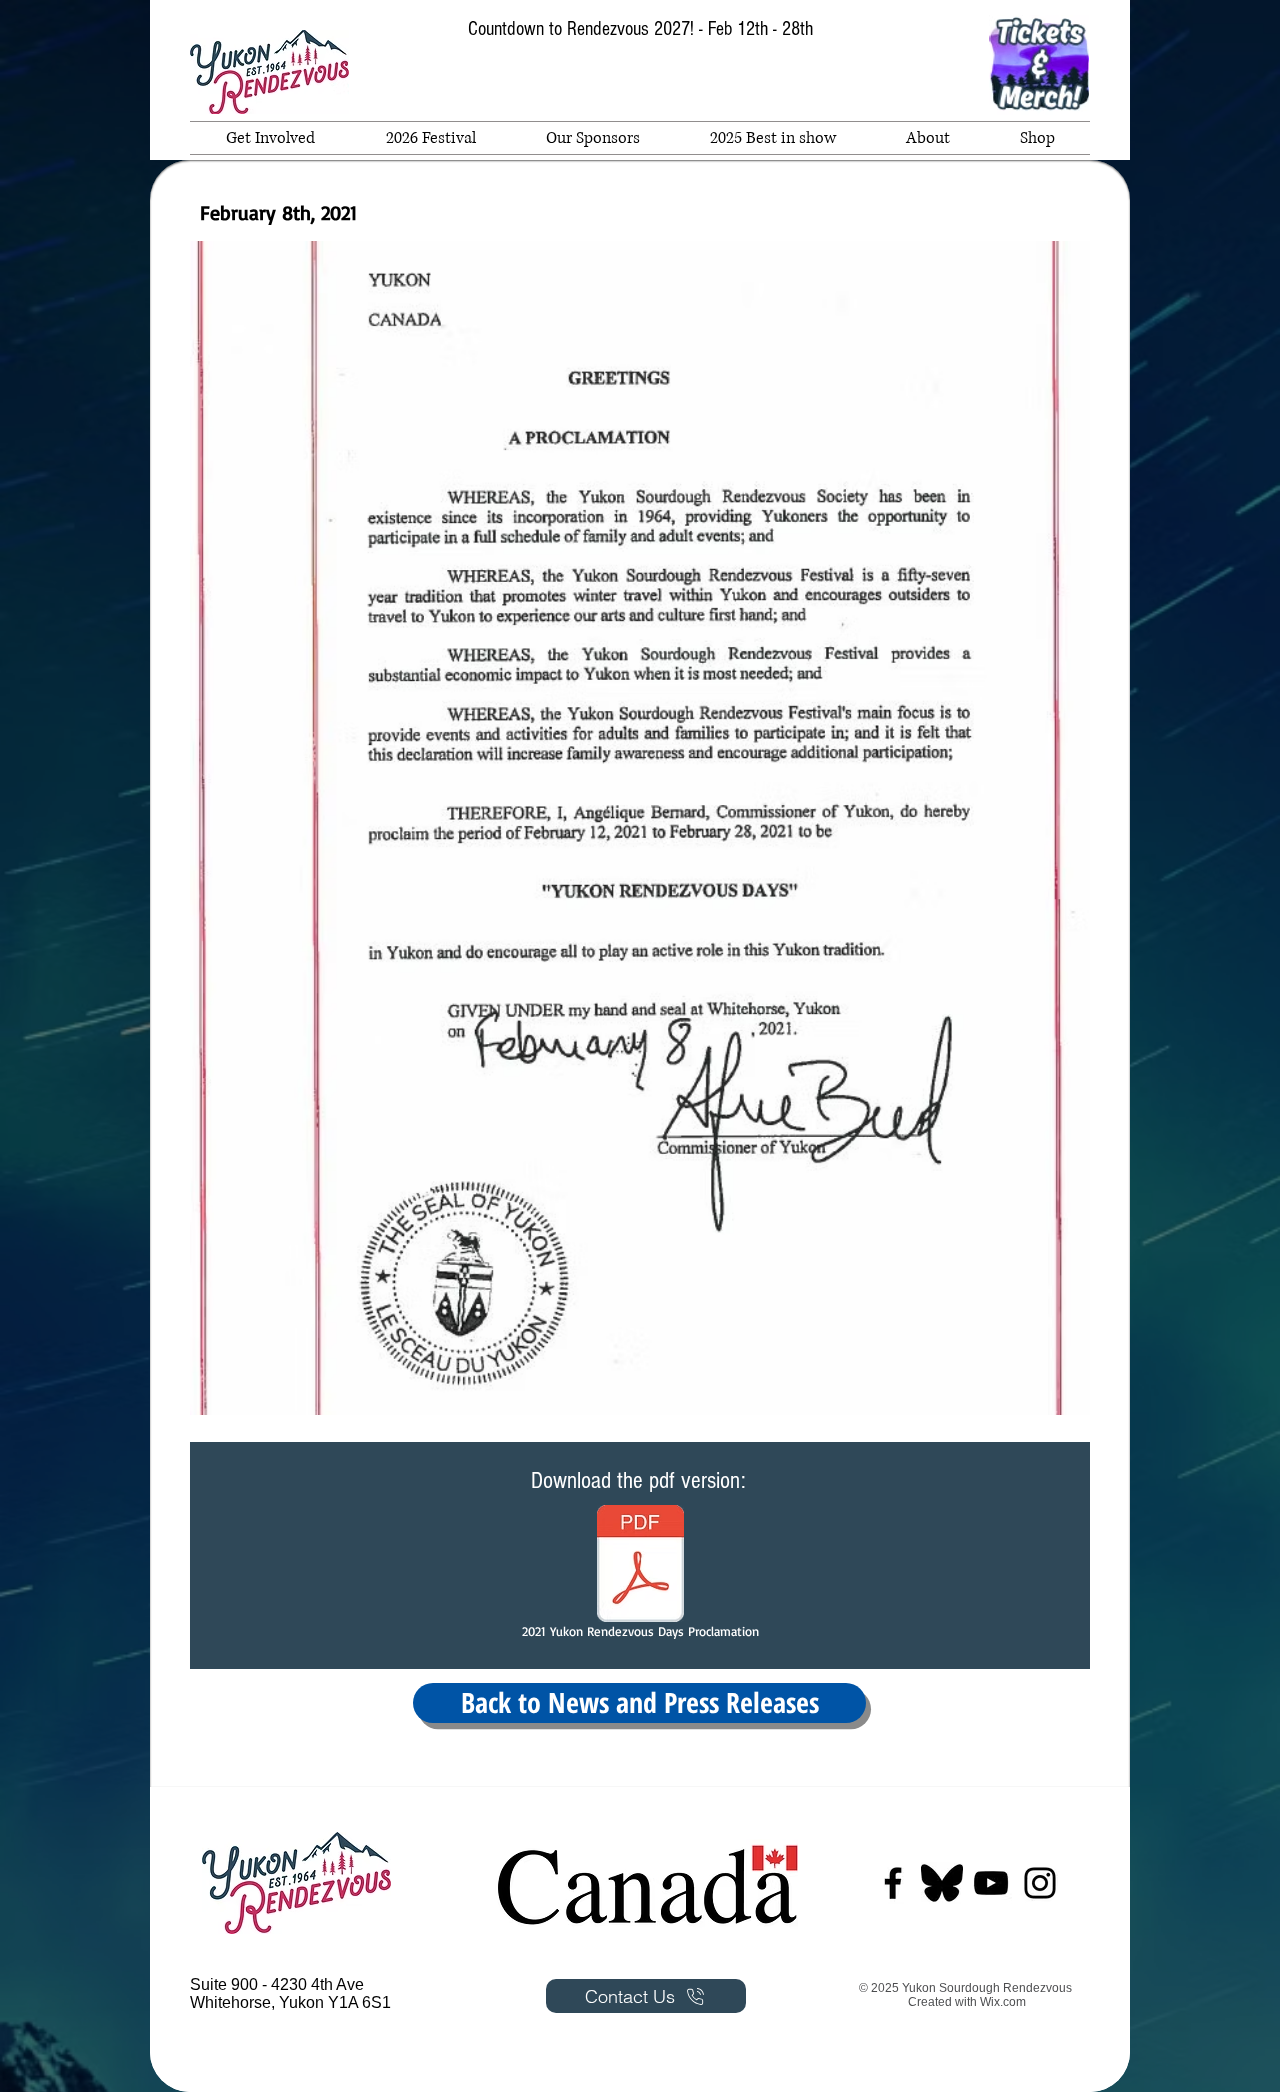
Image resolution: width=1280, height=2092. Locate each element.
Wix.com (1003, 2002)
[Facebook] (893, 1883)
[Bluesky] (942, 1883)
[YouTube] (991, 1883)
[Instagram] (1040, 1883)
